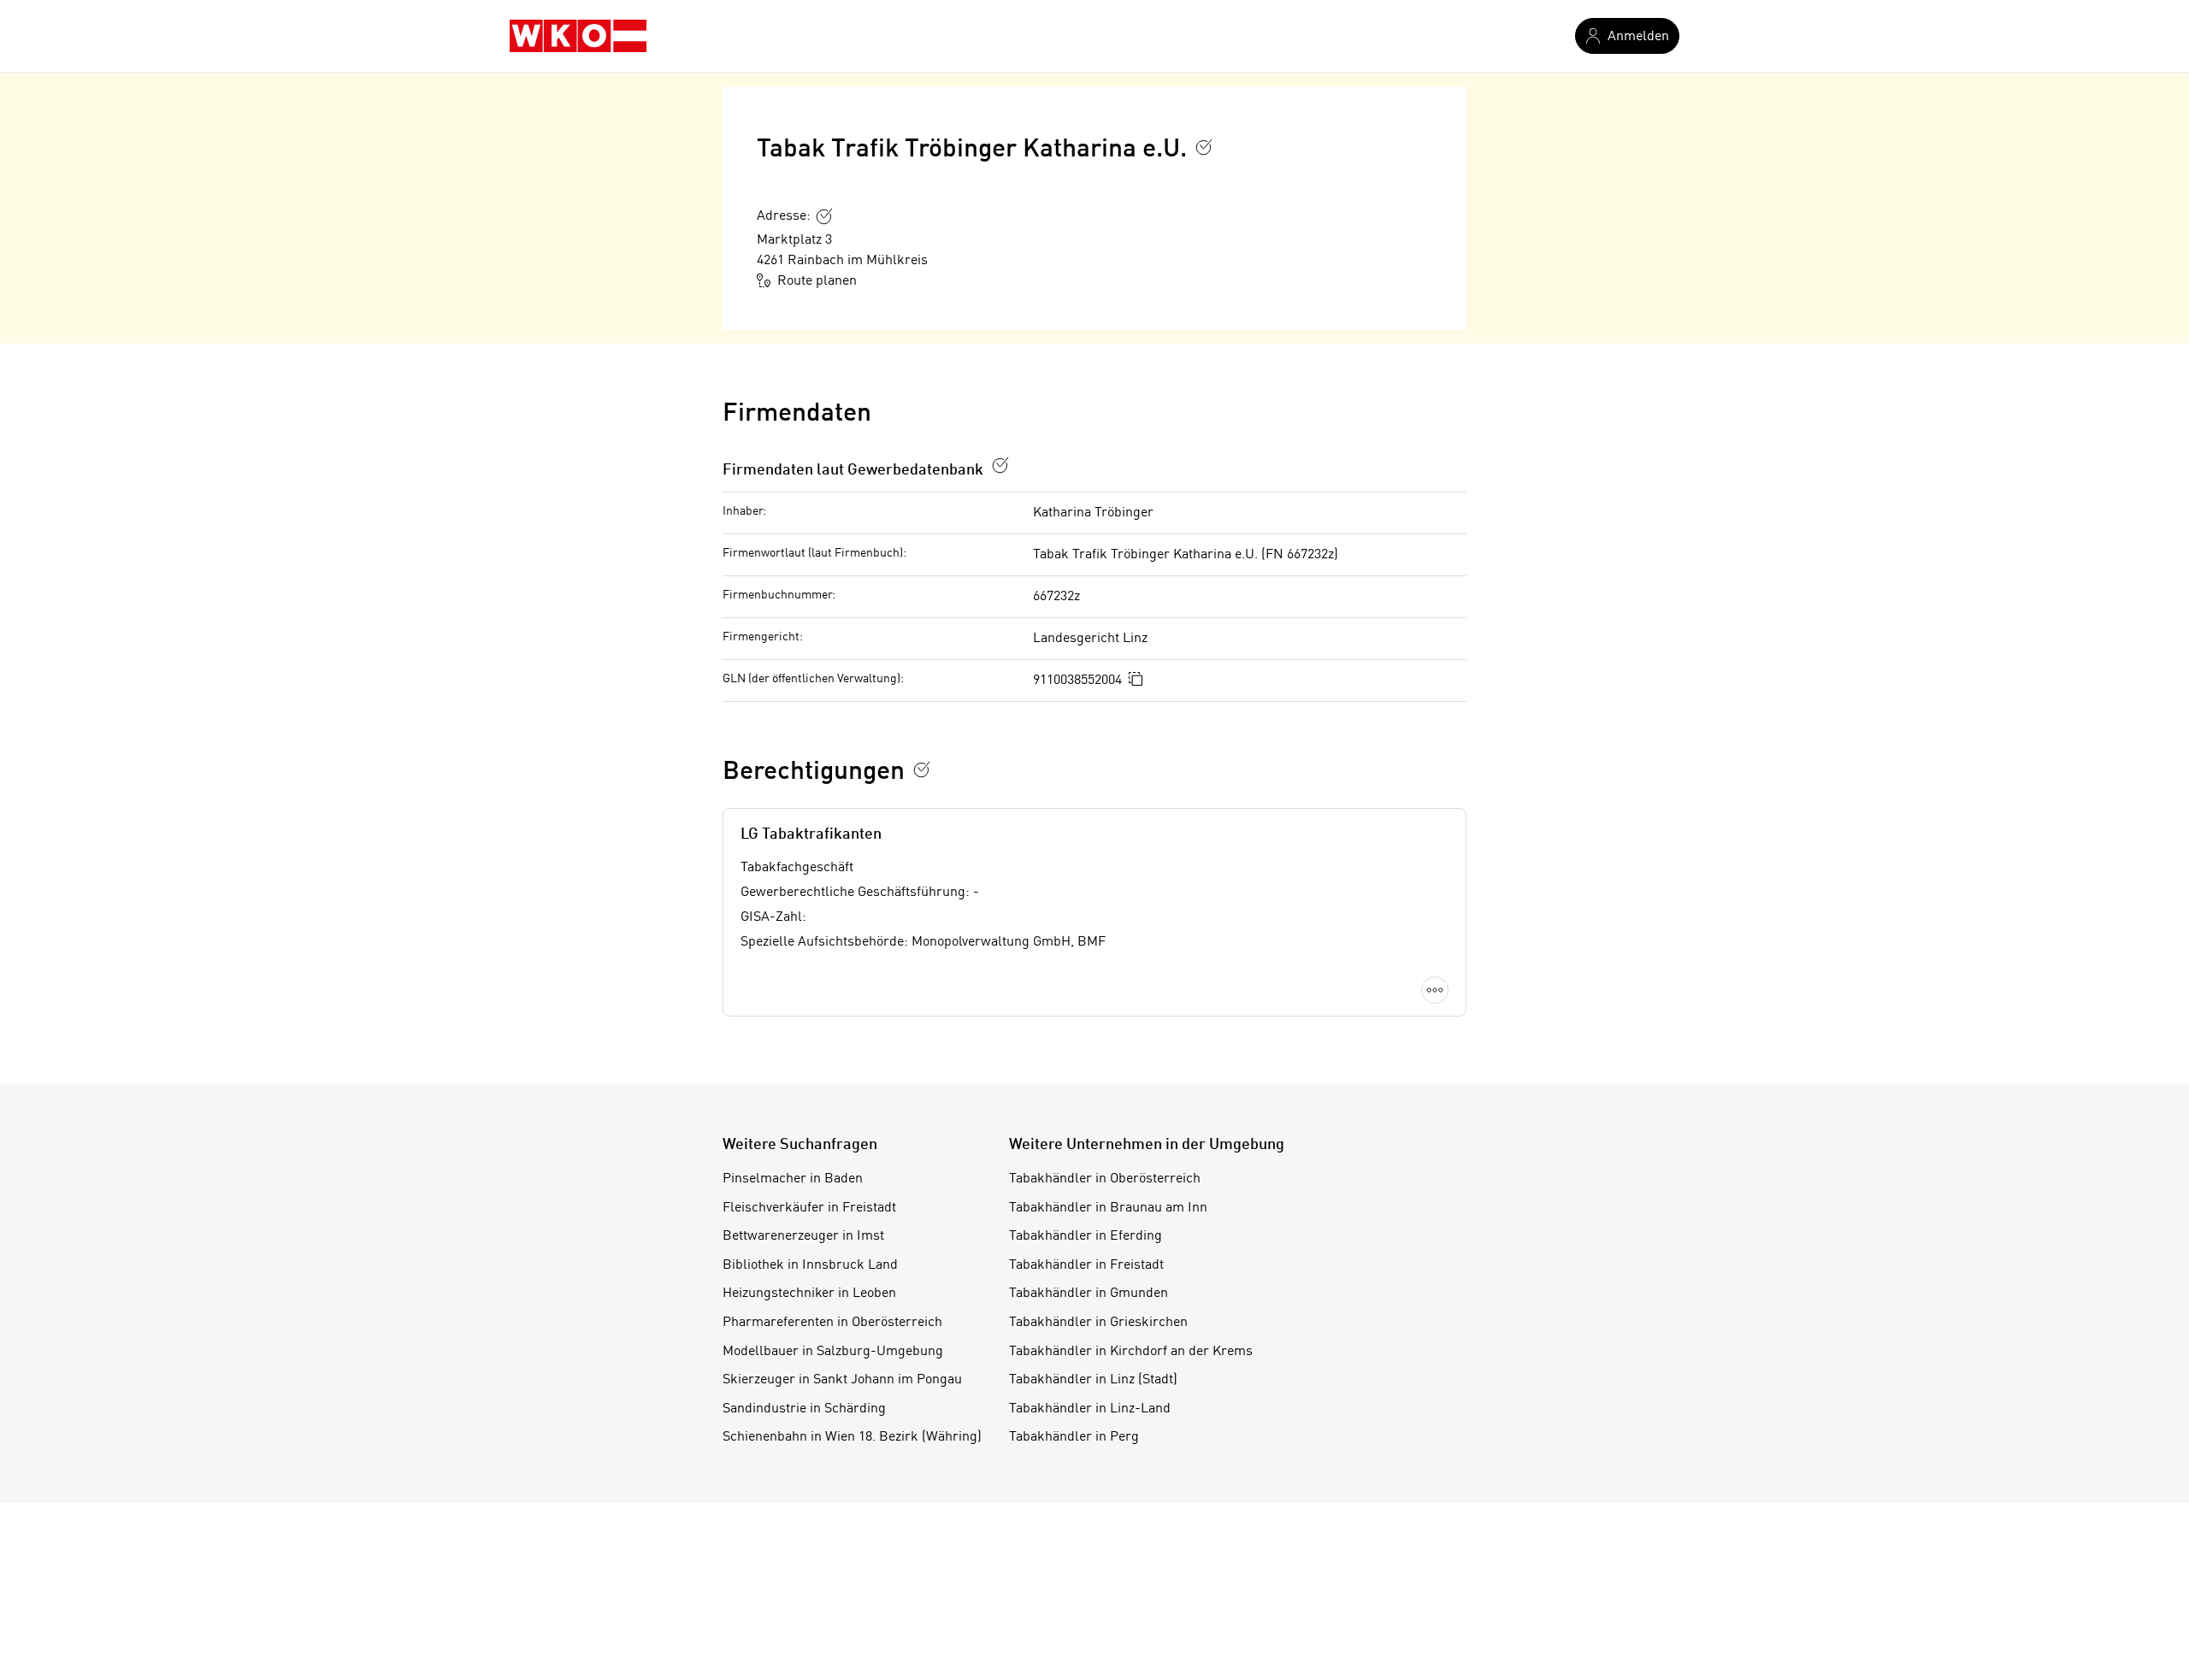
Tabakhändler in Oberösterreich (1105, 1179)
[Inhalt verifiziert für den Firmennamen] (1204, 147)
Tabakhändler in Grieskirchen (1098, 1323)
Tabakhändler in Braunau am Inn (1108, 1208)
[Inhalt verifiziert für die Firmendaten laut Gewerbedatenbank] (1000, 465)
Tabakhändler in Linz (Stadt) (1093, 1380)
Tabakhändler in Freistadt (1086, 1265)
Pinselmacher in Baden (793, 1179)
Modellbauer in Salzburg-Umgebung (833, 1352)
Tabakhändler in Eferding (1086, 1236)
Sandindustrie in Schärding (804, 1409)
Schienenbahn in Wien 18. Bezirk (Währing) (852, 1437)
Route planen (817, 281)
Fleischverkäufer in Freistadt (809, 1208)
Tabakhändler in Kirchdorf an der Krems (1131, 1352)
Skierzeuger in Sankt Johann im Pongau (842, 1380)
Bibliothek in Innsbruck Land (810, 1265)
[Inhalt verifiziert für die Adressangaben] (824, 216)
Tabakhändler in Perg (1074, 1437)
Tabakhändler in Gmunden (1089, 1294)
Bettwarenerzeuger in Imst (803, 1236)
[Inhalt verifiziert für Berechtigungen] (922, 769)
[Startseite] (578, 36)
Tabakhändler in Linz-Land (1090, 1409)
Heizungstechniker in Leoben (809, 1294)
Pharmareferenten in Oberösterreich (832, 1323)
